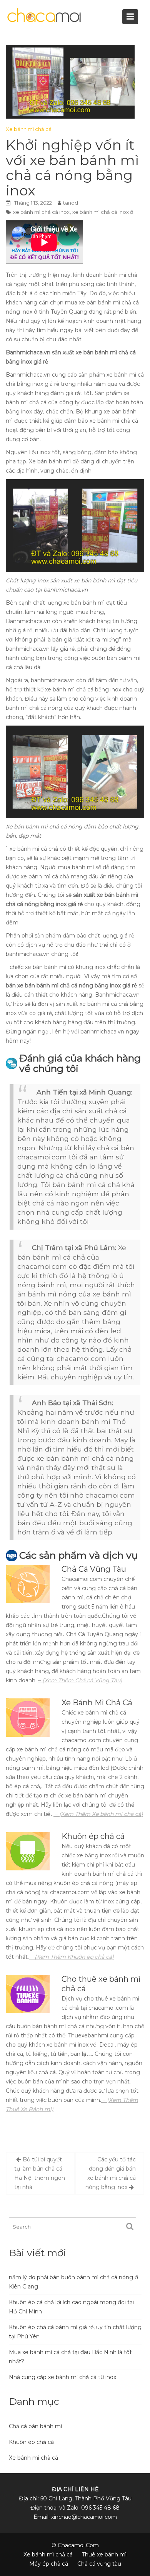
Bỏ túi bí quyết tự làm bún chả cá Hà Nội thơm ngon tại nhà (40, 2173)
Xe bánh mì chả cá (29, 129)
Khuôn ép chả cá (31, 2442)
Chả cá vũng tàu (99, 2564)
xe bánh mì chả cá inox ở (103, 212)
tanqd (71, 203)
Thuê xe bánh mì (104, 2555)
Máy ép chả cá (49, 2564)
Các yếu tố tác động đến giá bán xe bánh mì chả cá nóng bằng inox (111, 2173)
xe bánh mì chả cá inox (41, 212)
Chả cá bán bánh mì (35, 2426)
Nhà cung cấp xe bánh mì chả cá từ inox (62, 2377)
